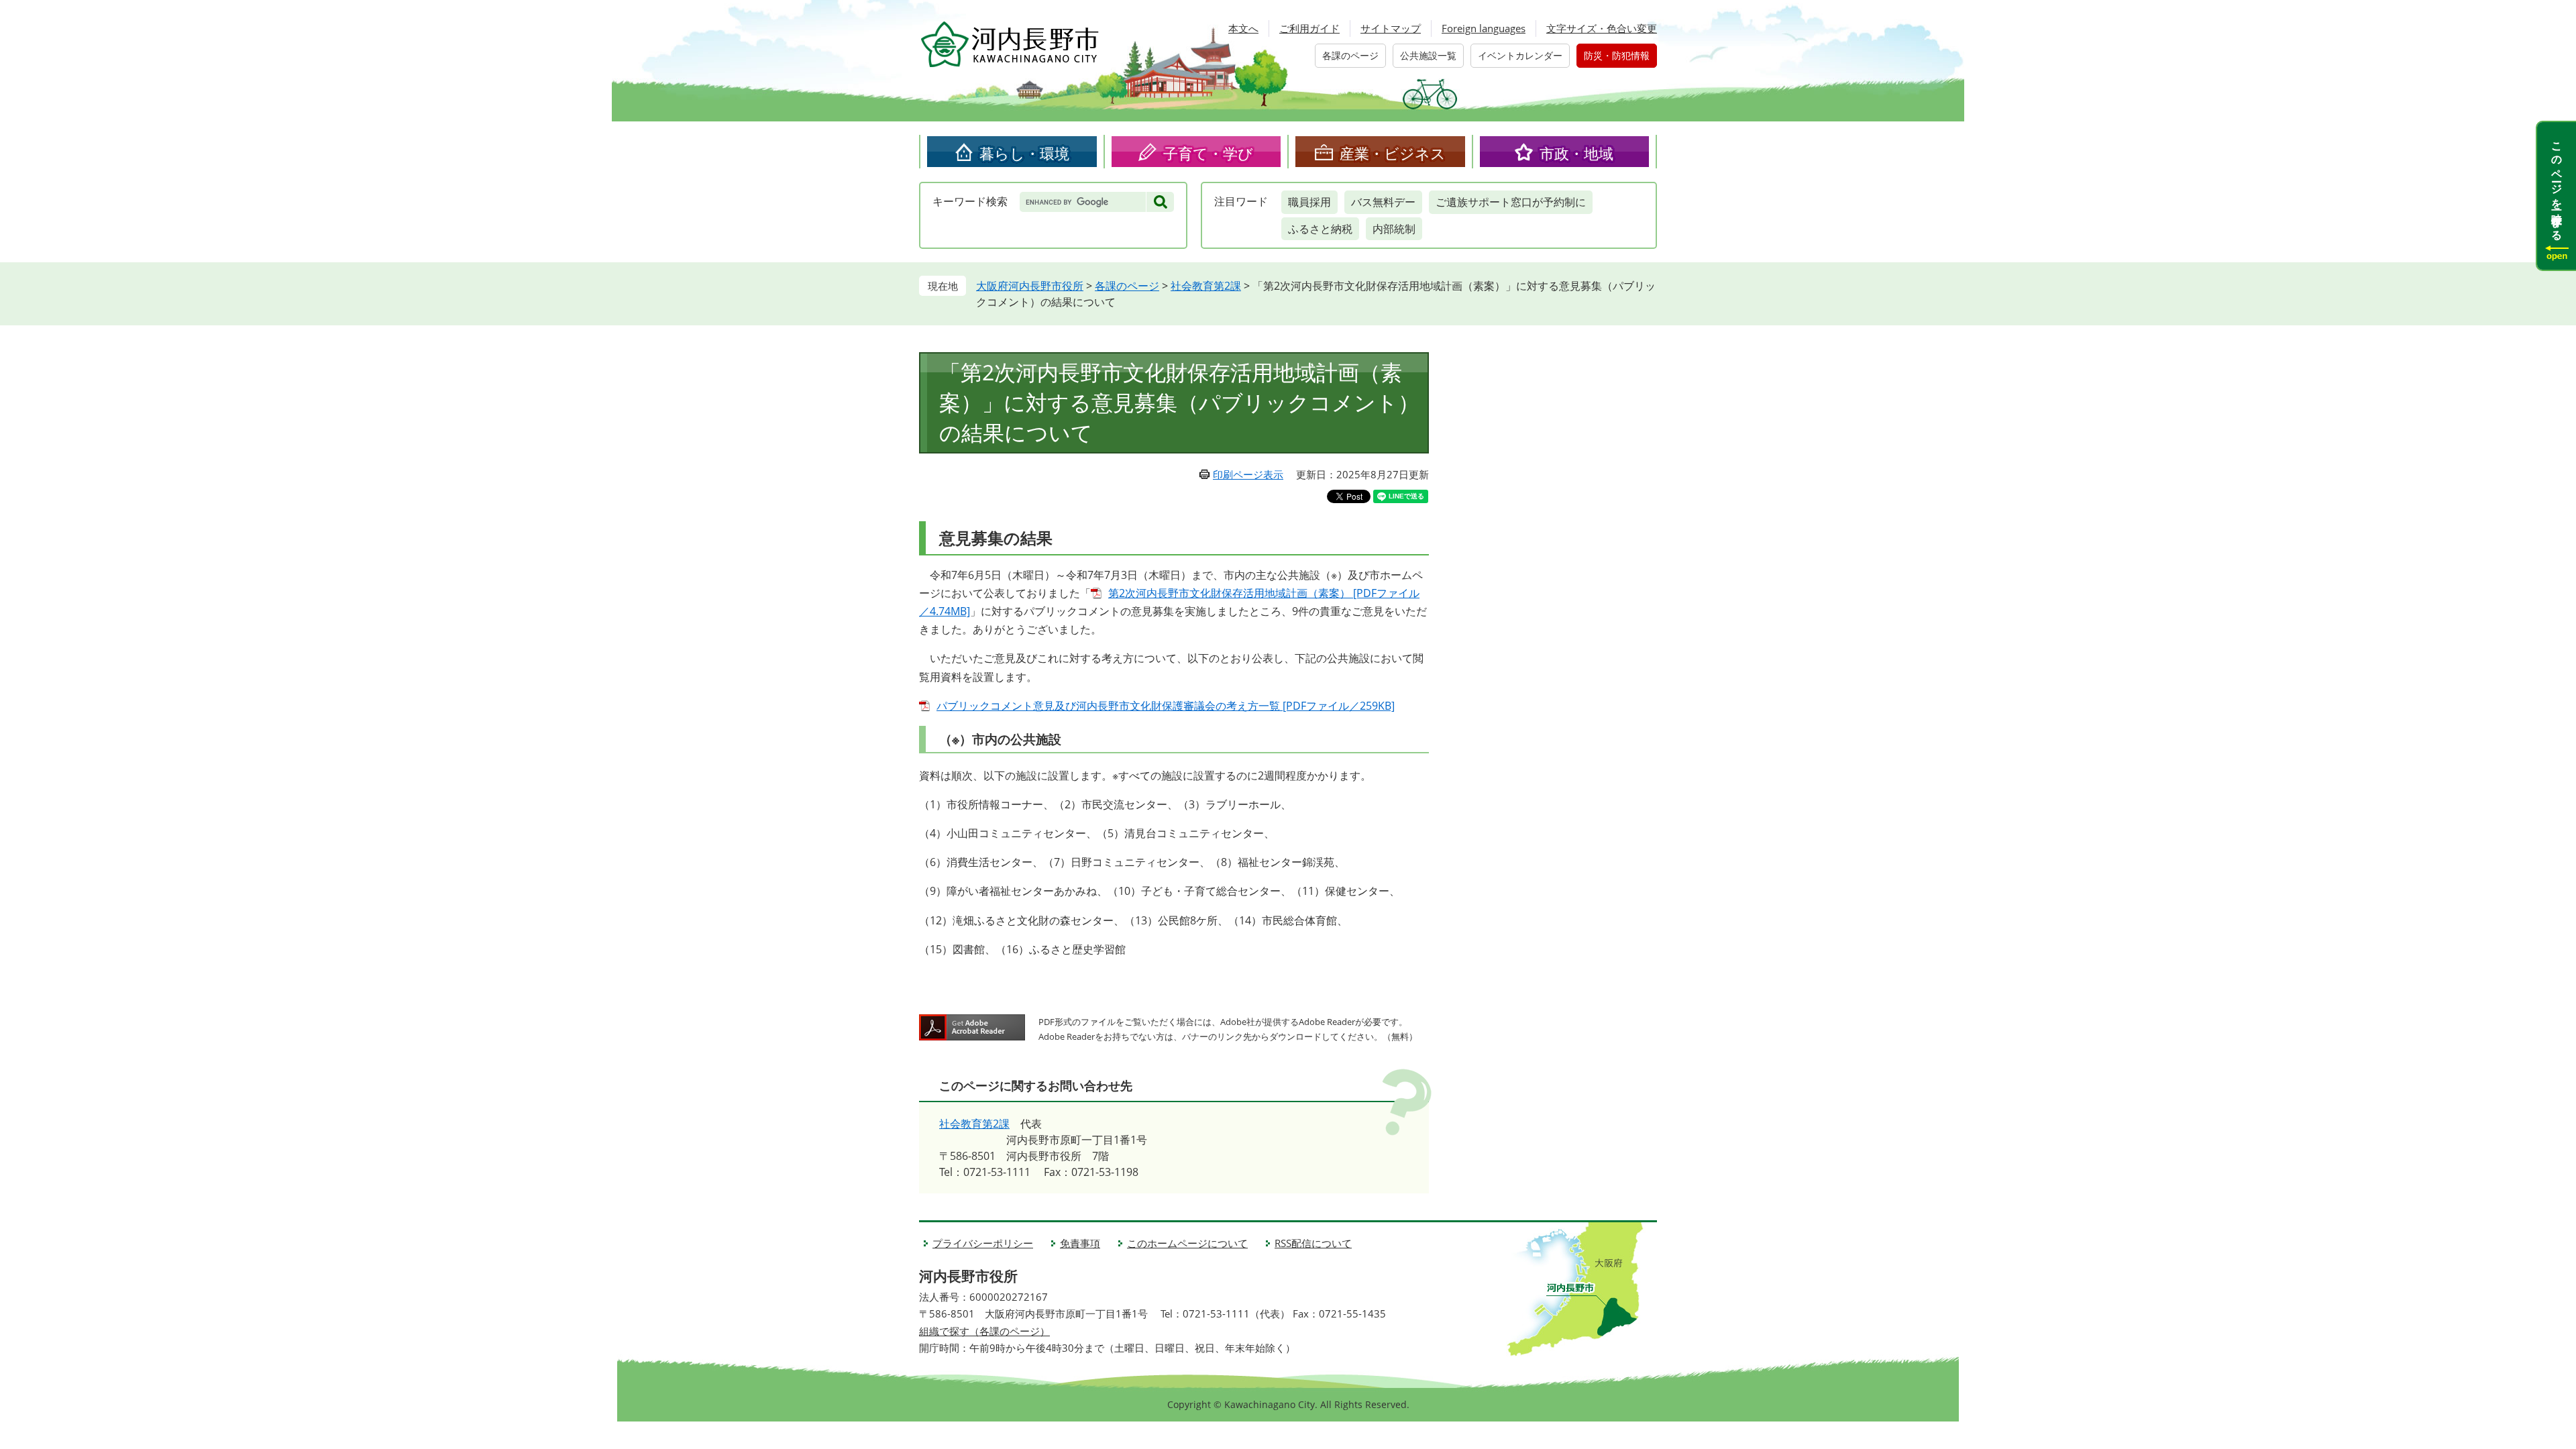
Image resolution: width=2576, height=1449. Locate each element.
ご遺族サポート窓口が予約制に (1511, 202)
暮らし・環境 (1024, 153)
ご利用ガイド (1309, 28)
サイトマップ (1391, 28)
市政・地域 (1576, 153)
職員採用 (1309, 202)
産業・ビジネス (1393, 153)
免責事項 (1080, 1243)
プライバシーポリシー (983, 1243)
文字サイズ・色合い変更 (1602, 28)
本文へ (1243, 28)
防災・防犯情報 (1617, 55)
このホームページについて (1187, 1243)
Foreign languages (1484, 28)
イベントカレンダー (1520, 55)
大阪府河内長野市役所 (1030, 286)
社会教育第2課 (1206, 286)
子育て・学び (1208, 153)
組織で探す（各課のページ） (984, 1331)
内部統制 (1394, 229)
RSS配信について (1313, 1243)
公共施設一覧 (1428, 55)
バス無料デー (1383, 202)
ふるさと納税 (1320, 229)
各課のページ (1350, 55)
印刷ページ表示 (1248, 474)
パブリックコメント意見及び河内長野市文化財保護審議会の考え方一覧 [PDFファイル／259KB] (1166, 706)
